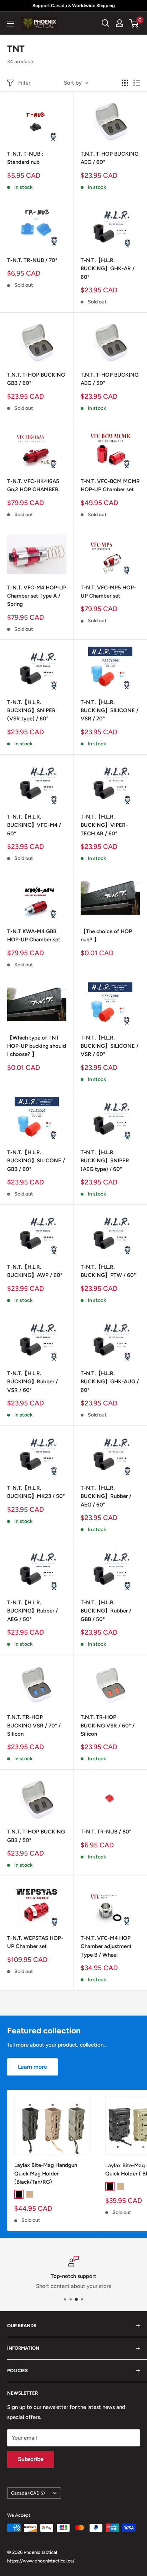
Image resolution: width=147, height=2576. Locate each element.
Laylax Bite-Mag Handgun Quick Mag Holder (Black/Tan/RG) (46, 2173)
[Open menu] (11, 24)
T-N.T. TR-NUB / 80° (106, 1832)
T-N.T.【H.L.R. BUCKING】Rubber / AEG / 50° (32, 1611)
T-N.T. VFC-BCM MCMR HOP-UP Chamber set (110, 485)
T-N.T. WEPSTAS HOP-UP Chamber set (35, 1942)
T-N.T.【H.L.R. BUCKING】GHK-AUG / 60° (110, 1382)
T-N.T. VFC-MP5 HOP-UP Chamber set (108, 592)
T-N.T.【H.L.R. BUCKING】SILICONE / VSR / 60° (110, 1046)
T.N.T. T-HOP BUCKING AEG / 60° (110, 158)
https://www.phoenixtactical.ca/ (41, 2561)
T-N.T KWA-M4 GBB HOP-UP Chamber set (34, 935)
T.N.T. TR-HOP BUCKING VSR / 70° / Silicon (34, 1725)
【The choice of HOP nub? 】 (106, 935)
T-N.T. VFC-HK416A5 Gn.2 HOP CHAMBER (33, 485)
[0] (134, 23)
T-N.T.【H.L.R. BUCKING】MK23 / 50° (36, 1492)
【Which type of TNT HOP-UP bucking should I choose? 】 (37, 1046)
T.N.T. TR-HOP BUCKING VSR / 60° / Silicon (108, 1725)
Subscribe (31, 2459)
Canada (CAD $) (28, 2493)
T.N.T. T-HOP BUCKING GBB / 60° (36, 379)
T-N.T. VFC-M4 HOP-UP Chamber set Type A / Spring (37, 596)
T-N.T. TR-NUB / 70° (32, 260)
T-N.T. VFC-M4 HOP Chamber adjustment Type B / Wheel (106, 1946)
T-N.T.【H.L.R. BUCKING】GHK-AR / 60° (108, 269)
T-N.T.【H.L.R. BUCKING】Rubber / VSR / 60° (32, 1382)
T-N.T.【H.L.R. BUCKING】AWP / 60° (35, 1271)
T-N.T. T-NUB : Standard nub (25, 158)
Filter (24, 83)
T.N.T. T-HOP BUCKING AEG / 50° (110, 379)
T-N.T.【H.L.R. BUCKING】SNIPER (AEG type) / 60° (105, 1161)
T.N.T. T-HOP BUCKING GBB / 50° (36, 1836)
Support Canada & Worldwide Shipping (74, 6)
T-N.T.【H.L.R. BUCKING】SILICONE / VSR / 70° (110, 711)
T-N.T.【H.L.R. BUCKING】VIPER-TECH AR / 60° (104, 825)
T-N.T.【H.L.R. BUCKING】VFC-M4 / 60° (34, 825)
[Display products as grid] (125, 83)
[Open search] (106, 23)
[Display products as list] (137, 83)
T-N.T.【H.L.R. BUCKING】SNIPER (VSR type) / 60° (31, 711)
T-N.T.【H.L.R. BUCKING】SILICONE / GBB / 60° (36, 1161)
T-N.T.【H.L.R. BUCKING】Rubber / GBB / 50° (106, 1611)
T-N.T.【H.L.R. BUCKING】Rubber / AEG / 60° (106, 1496)
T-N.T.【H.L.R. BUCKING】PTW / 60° (108, 1271)
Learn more (32, 2067)
